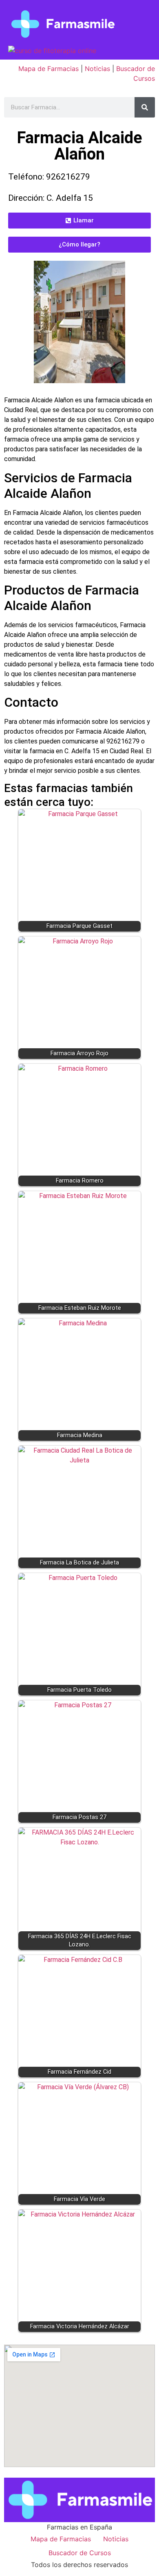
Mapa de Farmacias (49, 69)
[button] (79, 221)
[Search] (145, 107)
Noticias (97, 69)
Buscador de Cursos (80, 2553)
